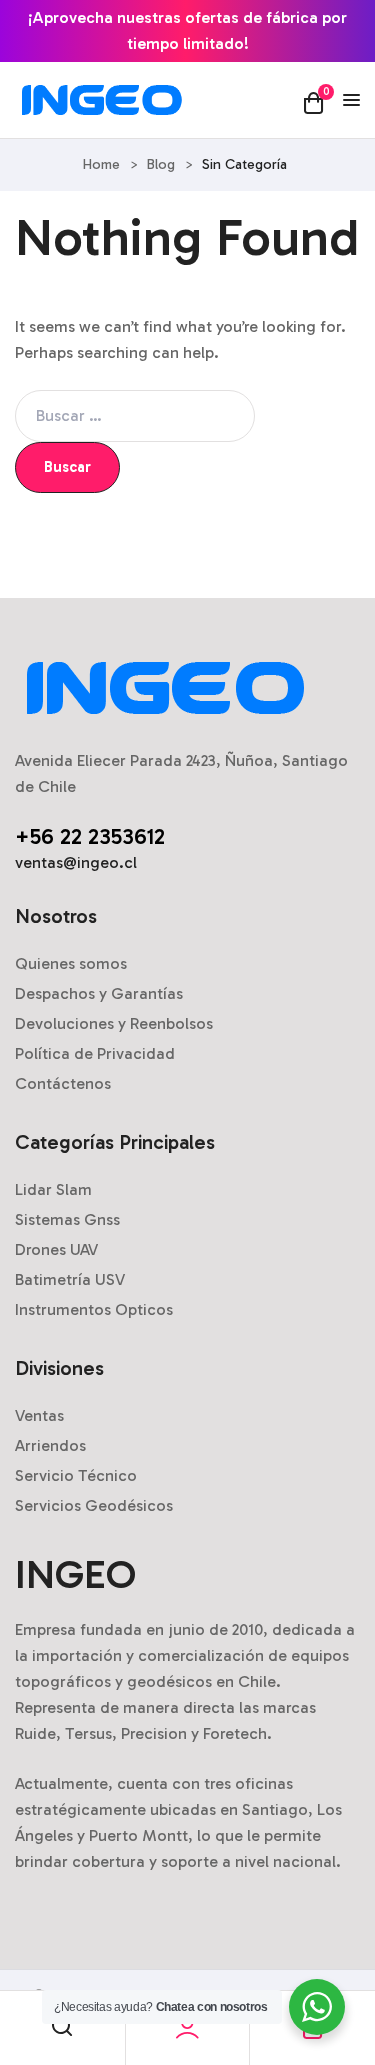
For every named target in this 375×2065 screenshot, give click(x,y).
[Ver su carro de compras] (313, 102)
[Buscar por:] (135, 415)
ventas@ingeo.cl (76, 862)
